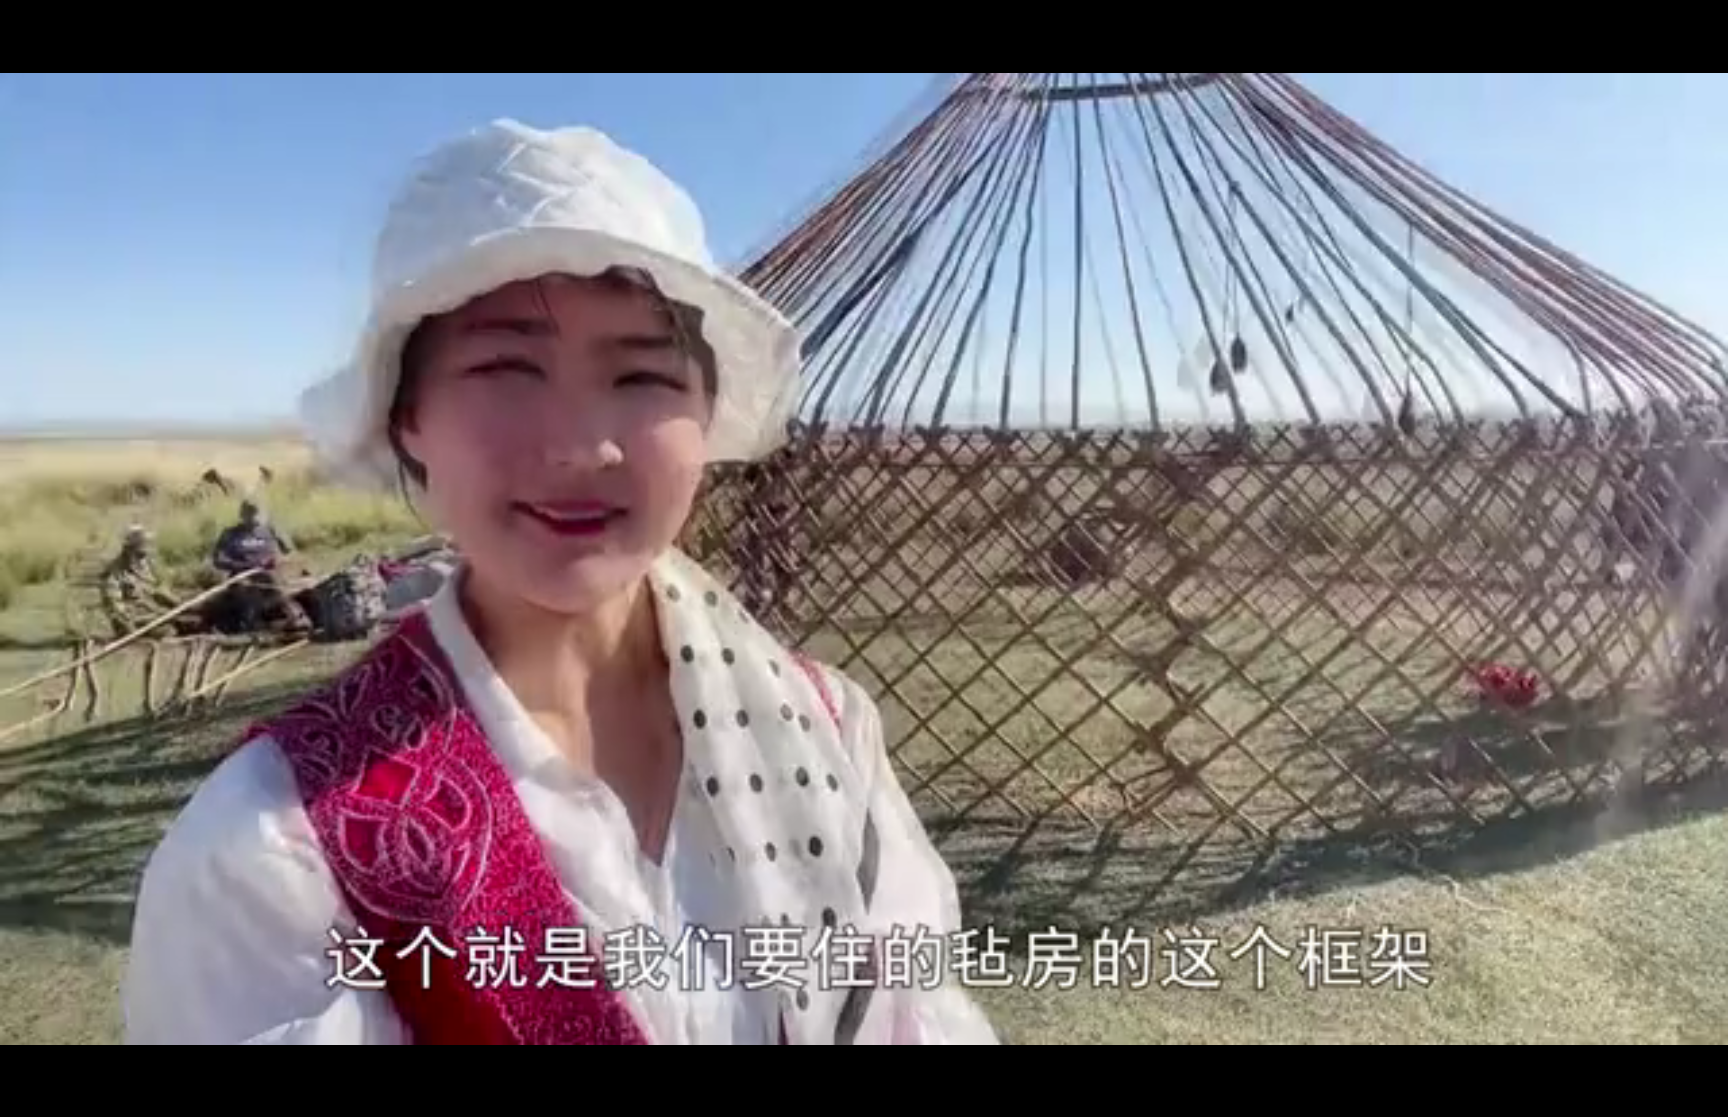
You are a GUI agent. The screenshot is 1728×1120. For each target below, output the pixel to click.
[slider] (1657, 1098)
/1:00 (78, 1098)
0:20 (51, 1098)
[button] (16, 1100)
